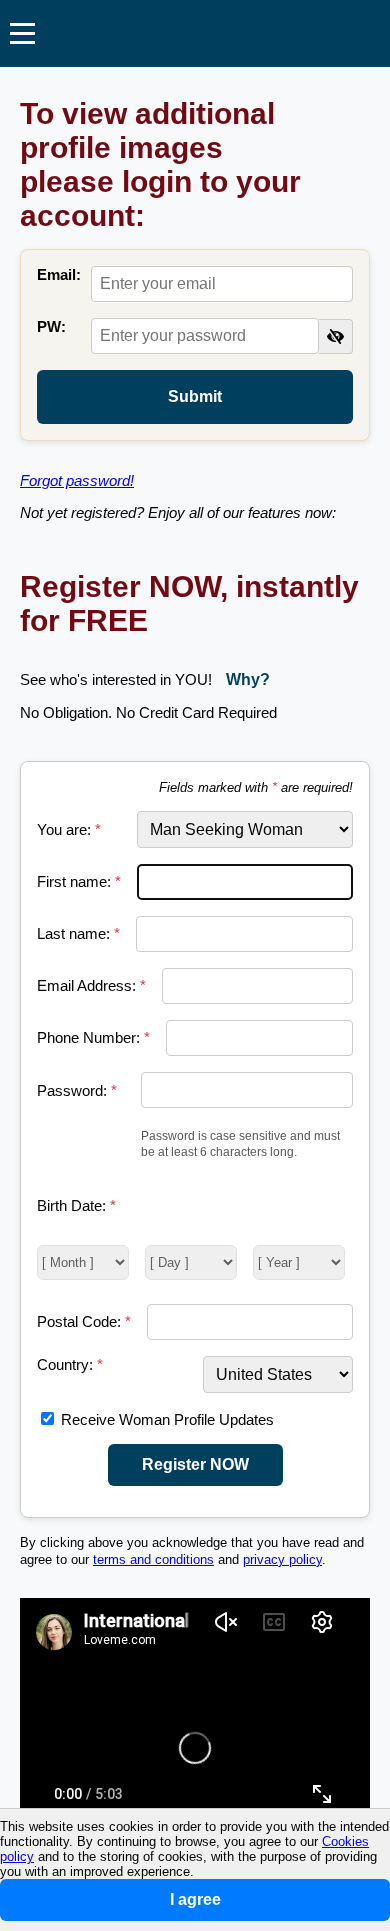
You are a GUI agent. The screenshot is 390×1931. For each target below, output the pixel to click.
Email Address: (91, 985)
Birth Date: (76, 1205)
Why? (248, 679)
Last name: (78, 933)
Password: (77, 1090)
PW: (51, 326)
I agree (195, 1899)
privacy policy (282, 1560)
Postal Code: (84, 1321)
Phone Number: (93, 1037)
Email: (59, 274)
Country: (70, 1364)
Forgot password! (77, 480)
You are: (69, 829)
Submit (195, 396)
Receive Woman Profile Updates (167, 1419)
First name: (79, 881)
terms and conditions (153, 1560)
